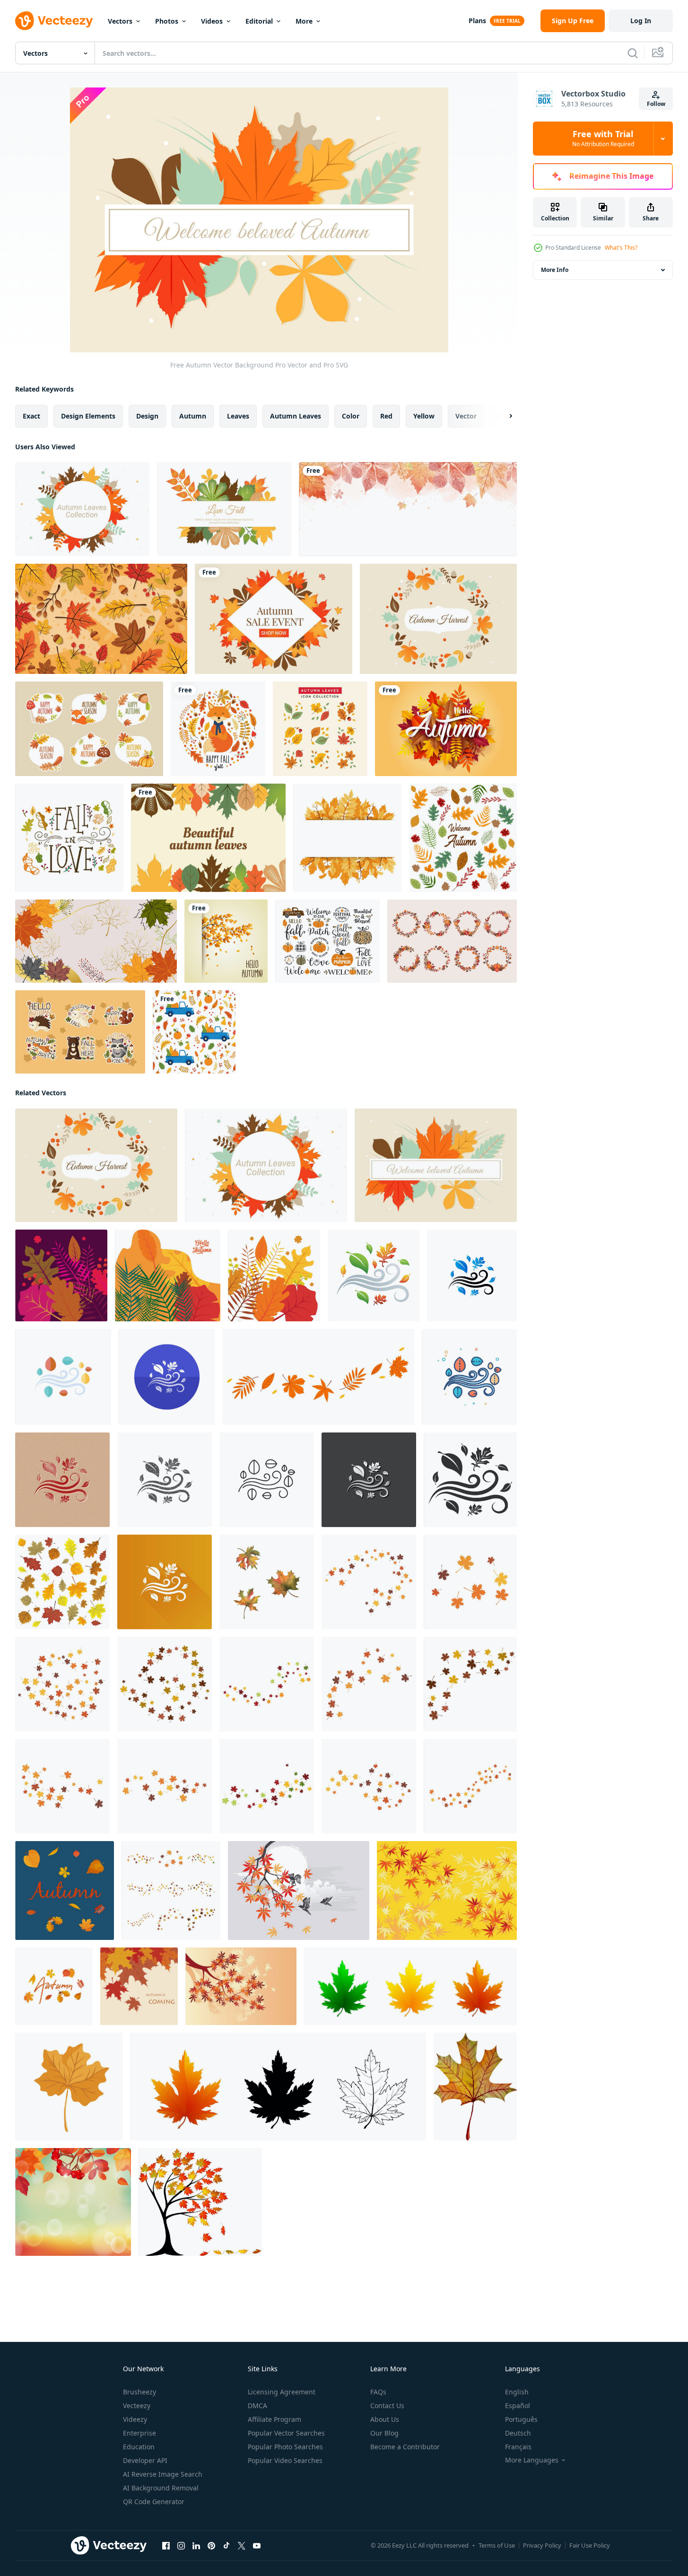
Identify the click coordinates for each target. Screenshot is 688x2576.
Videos (212, 21)
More (304, 21)
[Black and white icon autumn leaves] (470, 1480)
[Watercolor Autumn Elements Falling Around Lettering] (69, 838)
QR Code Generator (154, 2502)
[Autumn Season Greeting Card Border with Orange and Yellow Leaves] (347, 838)
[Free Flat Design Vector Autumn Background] (208, 838)
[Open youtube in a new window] (257, 2546)
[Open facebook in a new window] (166, 2546)
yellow (424, 416)
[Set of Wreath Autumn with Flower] (452, 941)
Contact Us (387, 2406)
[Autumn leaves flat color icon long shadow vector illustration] (165, 1582)
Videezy (135, 2419)
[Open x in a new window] (242, 2546)
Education (139, 2447)
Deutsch (518, 2433)
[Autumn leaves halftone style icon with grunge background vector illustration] (62, 1480)
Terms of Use (497, 2545)
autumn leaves (296, 416)
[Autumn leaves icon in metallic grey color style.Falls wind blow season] (369, 1480)
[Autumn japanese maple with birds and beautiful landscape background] (299, 1891)
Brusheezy (139, 2392)
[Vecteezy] (54, 21)
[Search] (633, 53)
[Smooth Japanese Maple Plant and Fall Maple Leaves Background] (241, 1986)
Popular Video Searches (285, 2460)
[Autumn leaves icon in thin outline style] (267, 1480)
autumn (193, 416)
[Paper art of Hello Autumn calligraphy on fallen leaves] (446, 729)
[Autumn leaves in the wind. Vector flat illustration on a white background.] (318, 1377)
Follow (656, 104)
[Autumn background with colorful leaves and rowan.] (73, 2202)
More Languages (532, 2460)
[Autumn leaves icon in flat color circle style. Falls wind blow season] (167, 1377)
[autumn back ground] (369, 1582)
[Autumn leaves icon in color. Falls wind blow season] (374, 1275)
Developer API (145, 2460)
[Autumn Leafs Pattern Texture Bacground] (463, 838)
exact (31, 416)
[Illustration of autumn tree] (200, 2202)
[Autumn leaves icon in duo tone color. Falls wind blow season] (472, 1275)
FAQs (378, 2392)
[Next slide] (503, 416)
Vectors (120, 21)
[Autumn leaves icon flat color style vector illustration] (469, 1377)
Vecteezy (137, 2406)
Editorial (259, 21)
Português (521, 2419)
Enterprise (139, 2433)
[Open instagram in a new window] (181, 2546)
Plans (477, 21)
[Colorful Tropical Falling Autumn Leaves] (320, 729)
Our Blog (384, 2433)
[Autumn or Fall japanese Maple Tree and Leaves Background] (447, 1891)
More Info (555, 270)
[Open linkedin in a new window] (196, 2546)
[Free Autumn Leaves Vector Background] (82, 509)
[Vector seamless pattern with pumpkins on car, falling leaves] (194, 1032)
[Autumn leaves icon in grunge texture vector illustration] (165, 1480)
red (386, 416)
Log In (641, 21)
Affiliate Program (274, 2419)
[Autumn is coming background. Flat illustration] (139, 1986)
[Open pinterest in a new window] (211, 2546)
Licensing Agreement (282, 2392)
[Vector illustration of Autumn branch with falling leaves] (226, 941)
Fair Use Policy (590, 2545)
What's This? (621, 248)
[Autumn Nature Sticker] (80, 1032)
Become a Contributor (405, 2447)
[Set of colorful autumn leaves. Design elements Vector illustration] (62, 1582)
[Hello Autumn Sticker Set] (89, 729)
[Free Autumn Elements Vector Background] (274, 619)
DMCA (257, 2406)
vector (466, 416)
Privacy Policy (542, 2545)
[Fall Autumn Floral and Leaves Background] (101, 619)
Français (518, 2447)
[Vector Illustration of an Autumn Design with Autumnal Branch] (61, 1275)
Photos (167, 21)
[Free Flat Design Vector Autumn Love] (224, 509)
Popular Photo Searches (285, 2447)
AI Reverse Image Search (163, 2474)
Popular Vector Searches (286, 2433)
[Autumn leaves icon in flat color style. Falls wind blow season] (63, 1377)
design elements (88, 416)
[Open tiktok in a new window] (226, 2546)
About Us (385, 2419)
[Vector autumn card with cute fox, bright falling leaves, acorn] (218, 729)
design (147, 416)
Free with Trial (603, 139)
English (517, 2392)
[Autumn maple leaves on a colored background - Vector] (96, 941)
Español (518, 2406)
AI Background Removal (161, 2488)
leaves (238, 416)
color (351, 416)
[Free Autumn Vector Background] (438, 619)
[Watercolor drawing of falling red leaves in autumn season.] (408, 509)
